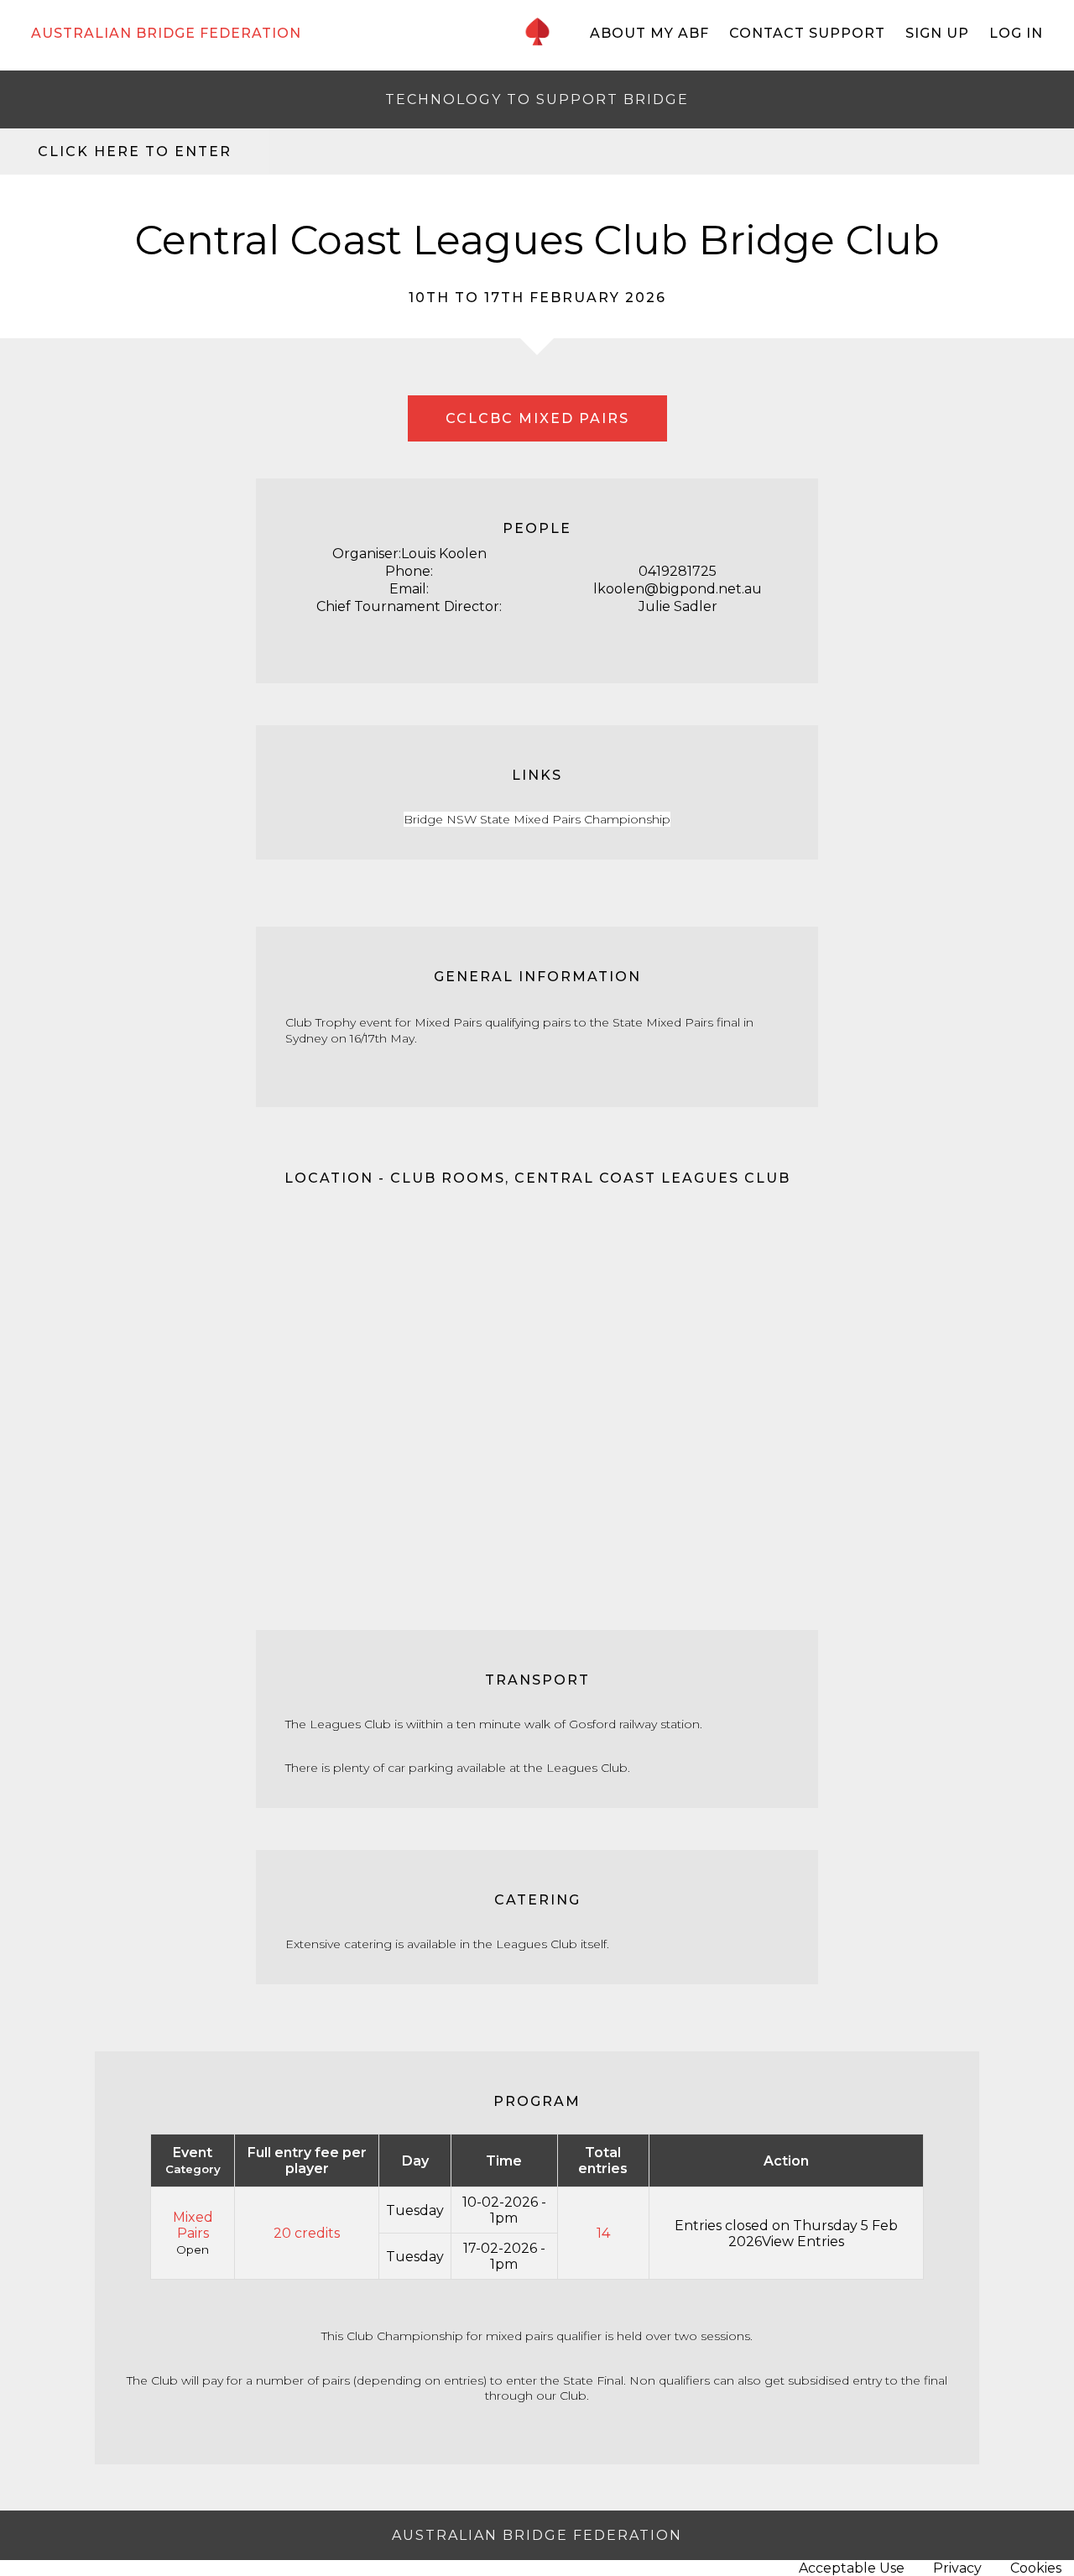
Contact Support (807, 33)
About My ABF (649, 33)
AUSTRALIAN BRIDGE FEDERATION (166, 33)
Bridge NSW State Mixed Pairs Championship (537, 819)
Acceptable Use (852, 2568)
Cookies (1036, 2568)
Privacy (957, 2568)
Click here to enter (135, 152)
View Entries (803, 2242)
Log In (1016, 33)
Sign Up (937, 33)
